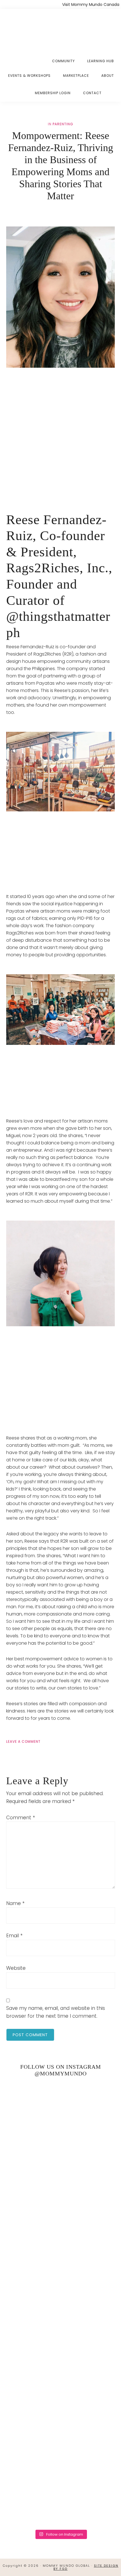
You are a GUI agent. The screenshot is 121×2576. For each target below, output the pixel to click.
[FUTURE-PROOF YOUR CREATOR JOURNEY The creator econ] (61, 2304)
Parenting (63, 124)
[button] (114, 89)
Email (14, 1936)
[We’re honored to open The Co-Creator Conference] (61, 2113)
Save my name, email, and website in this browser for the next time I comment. (56, 2012)
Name (15, 1903)
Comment (21, 1818)
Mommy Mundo (33, 29)
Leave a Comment (23, 1741)
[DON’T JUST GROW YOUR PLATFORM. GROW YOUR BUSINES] (61, 2431)
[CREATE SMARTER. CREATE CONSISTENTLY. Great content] (61, 2240)
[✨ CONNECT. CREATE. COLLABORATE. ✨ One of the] (61, 2177)
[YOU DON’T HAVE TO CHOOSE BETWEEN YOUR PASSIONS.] (61, 2495)
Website (16, 1968)
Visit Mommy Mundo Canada (91, 4)
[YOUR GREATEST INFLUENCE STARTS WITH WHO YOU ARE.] (61, 2367)
